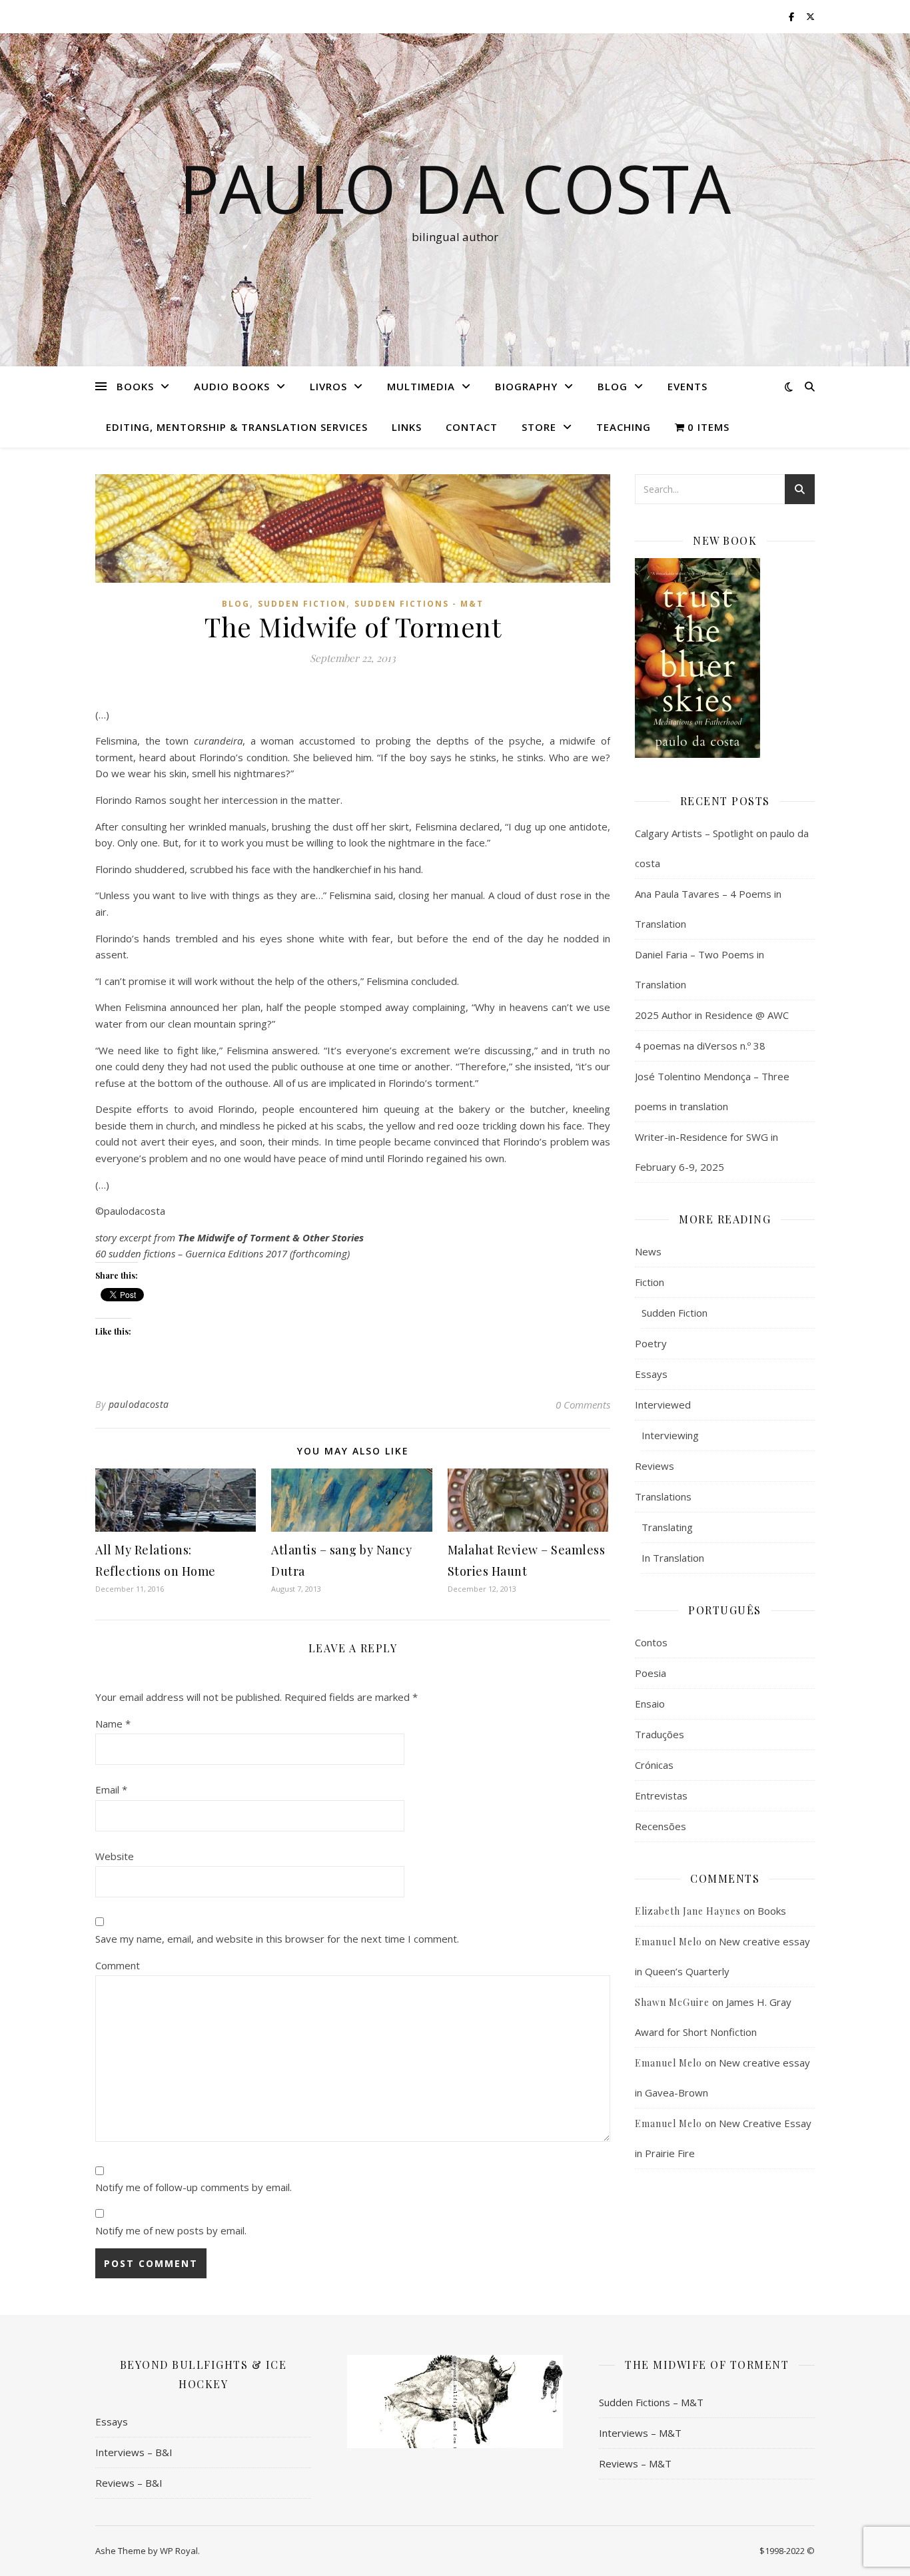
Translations (663, 1496)
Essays (651, 1374)
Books (135, 386)
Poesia (651, 1673)
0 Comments (583, 1405)
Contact (472, 427)
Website (115, 1856)
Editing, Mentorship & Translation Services (237, 427)
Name (113, 1724)
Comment (118, 1965)
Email (111, 1789)
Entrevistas (661, 1795)
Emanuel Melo (669, 1942)
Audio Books (232, 386)
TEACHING (624, 427)
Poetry (651, 1343)
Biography (526, 386)
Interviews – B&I (134, 2452)
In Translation (673, 1558)
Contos (651, 1642)
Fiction (650, 1282)
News (648, 1251)
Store (539, 427)
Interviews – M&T (640, 2433)
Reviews (655, 1466)
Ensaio (650, 1704)
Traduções (660, 1734)
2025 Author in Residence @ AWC (712, 1015)
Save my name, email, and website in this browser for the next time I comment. (277, 1939)
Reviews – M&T (635, 2463)
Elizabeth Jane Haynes (688, 1911)
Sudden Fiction (302, 604)
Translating (667, 1527)
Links (407, 427)
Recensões (661, 1826)
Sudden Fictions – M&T (651, 2402)
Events (687, 386)
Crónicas (654, 1765)
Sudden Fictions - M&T (419, 604)
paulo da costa (455, 188)
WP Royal (179, 2551)
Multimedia (421, 386)
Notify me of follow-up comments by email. (194, 2187)
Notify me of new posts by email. (171, 2230)
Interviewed (663, 1405)
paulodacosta (139, 1404)
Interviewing (670, 1435)
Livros (328, 386)
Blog (613, 386)
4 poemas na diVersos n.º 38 (700, 1046)
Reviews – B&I (129, 2483)
